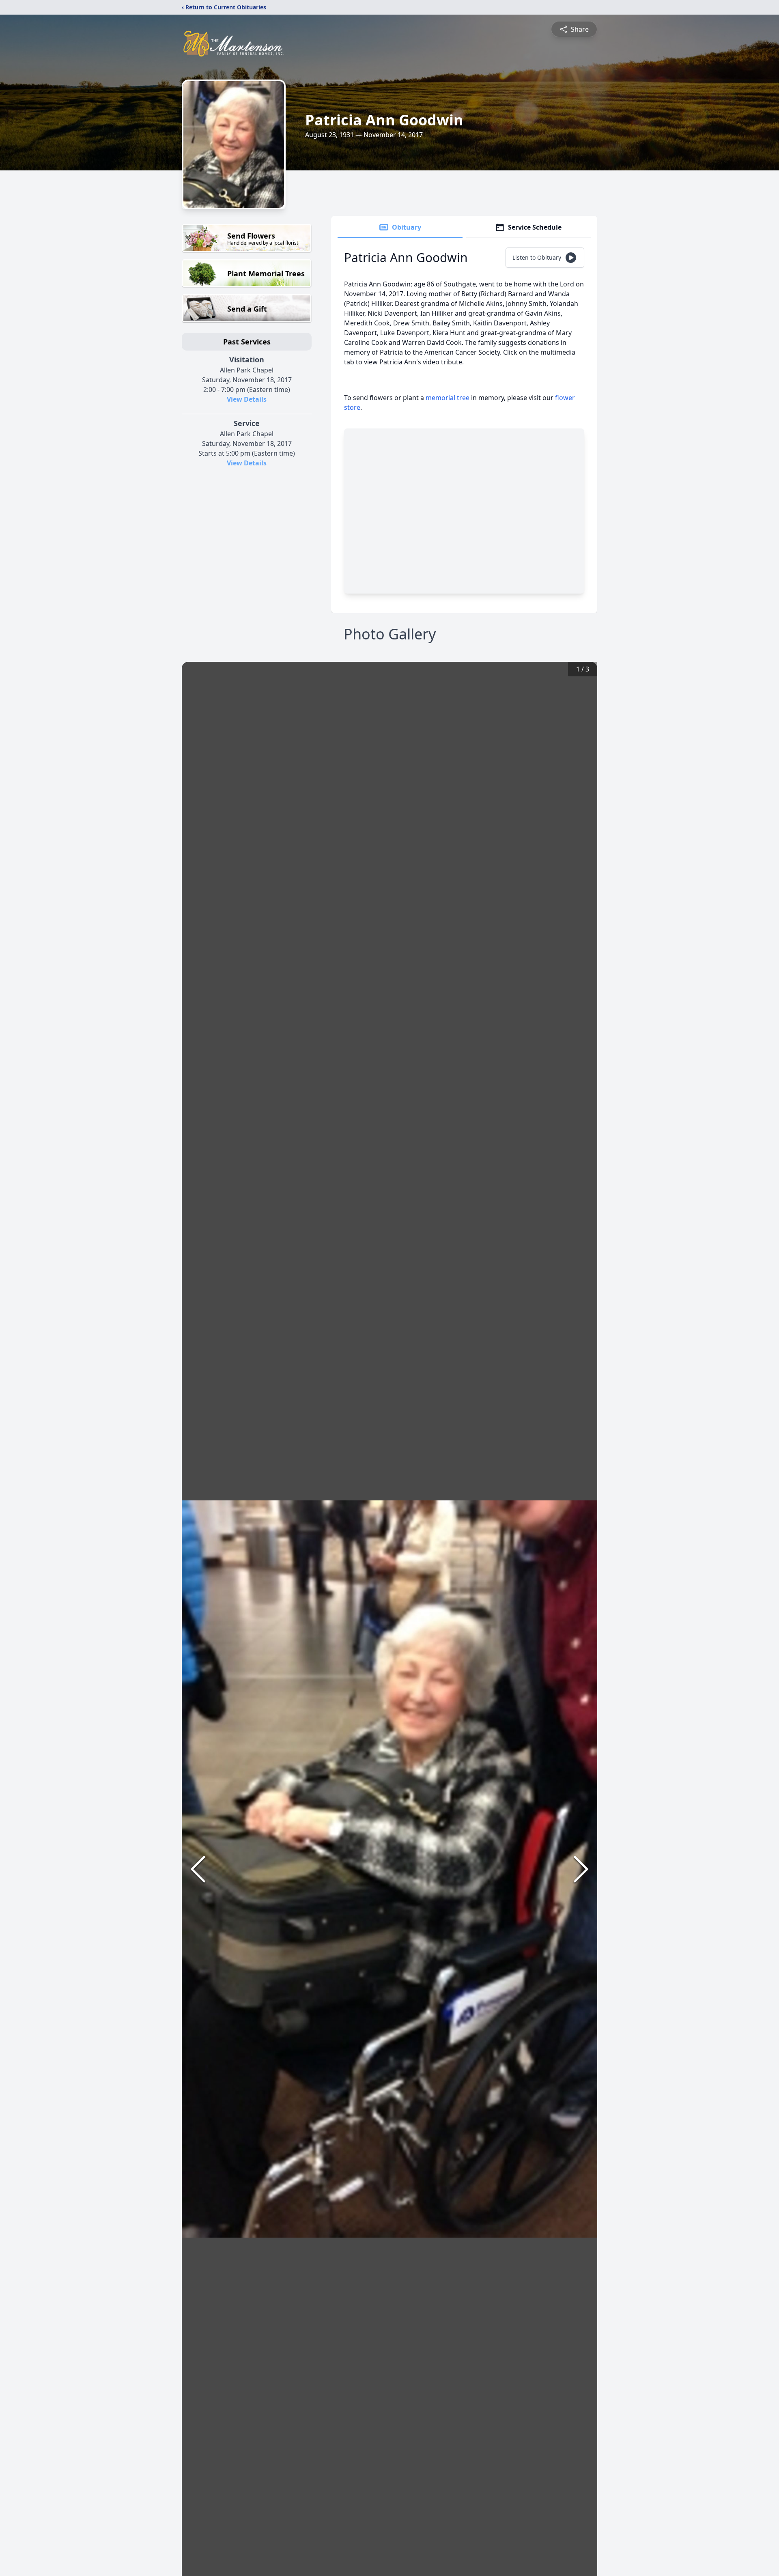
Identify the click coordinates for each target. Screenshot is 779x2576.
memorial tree (448, 398)
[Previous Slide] (198, 1869)
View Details (247, 399)
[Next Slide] (581, 1869)
